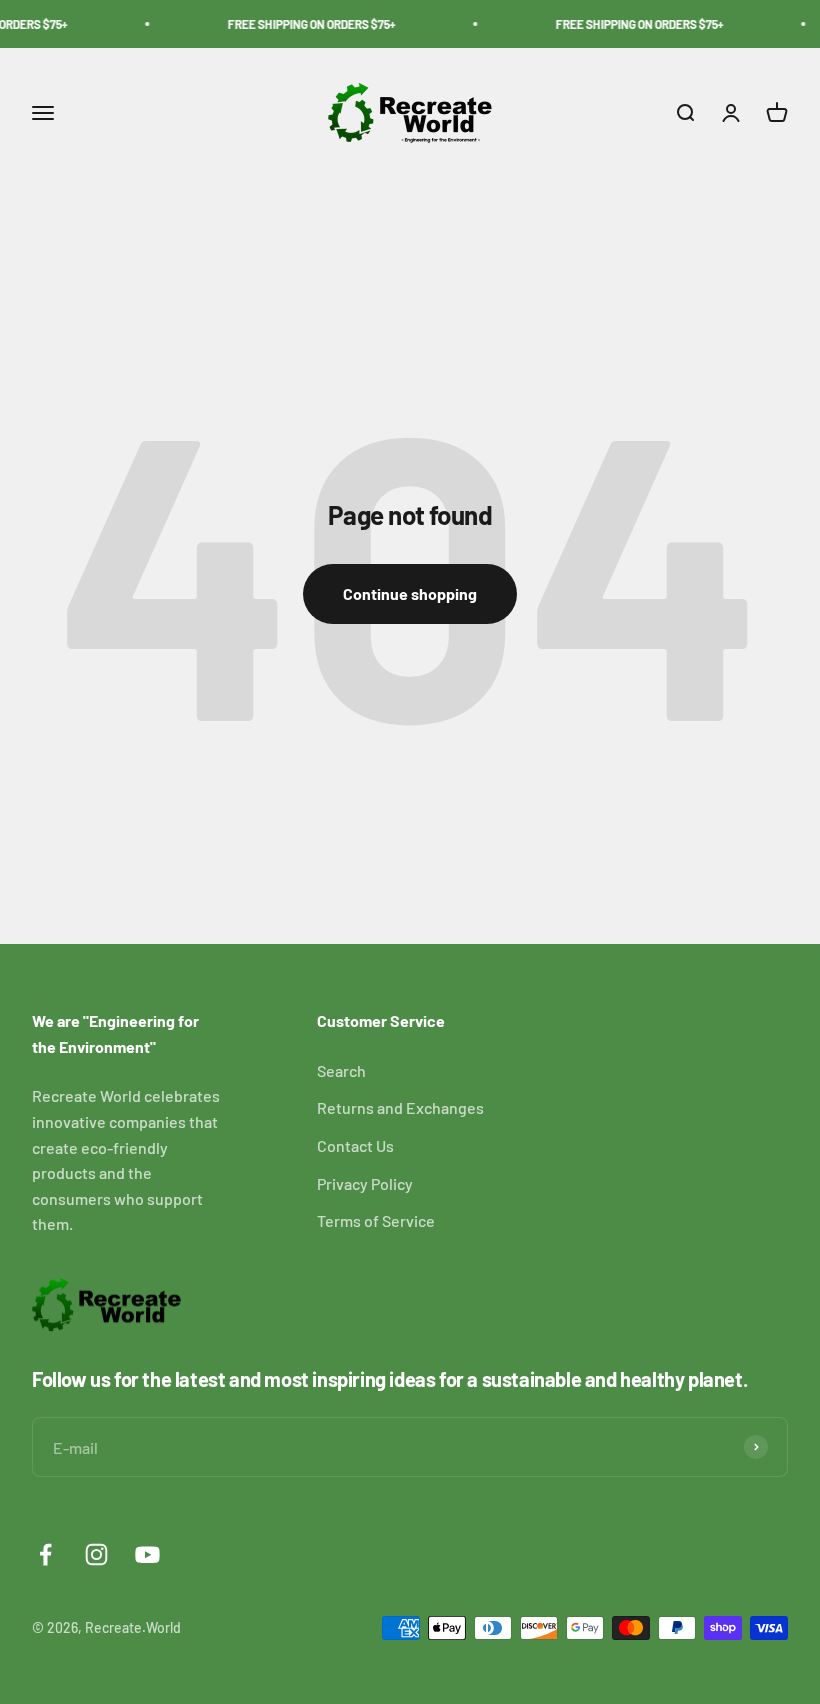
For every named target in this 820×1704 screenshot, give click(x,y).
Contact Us (355, 1145)
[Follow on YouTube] (147, 1554)
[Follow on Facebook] (45, 1554)
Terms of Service (376, 1220)
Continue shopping (410, 593)
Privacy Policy (365, 1183)
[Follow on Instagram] (96, 1554)
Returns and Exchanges (400, 1107)
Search (341, 1070)
